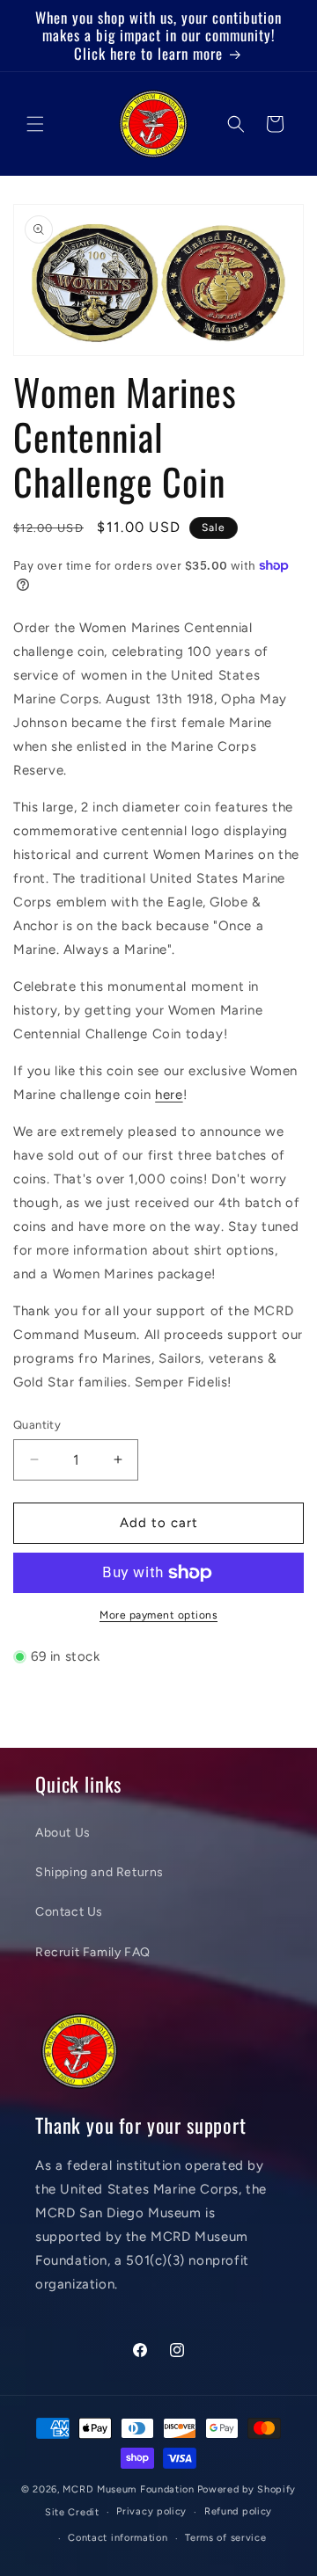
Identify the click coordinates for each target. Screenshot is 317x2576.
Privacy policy (151, 2511)
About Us (63, 1833)
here (169, 1095)
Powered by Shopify (247, 2489)
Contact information (118, 2538)
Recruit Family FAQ (93, 1952)
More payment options (158, 1615)
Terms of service (225, 2538)
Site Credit (72, 2512)
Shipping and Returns (100, 1872)
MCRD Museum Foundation (128, 2489)
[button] (35, 124)
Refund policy (238, 2511)
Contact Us (69, 1912)
